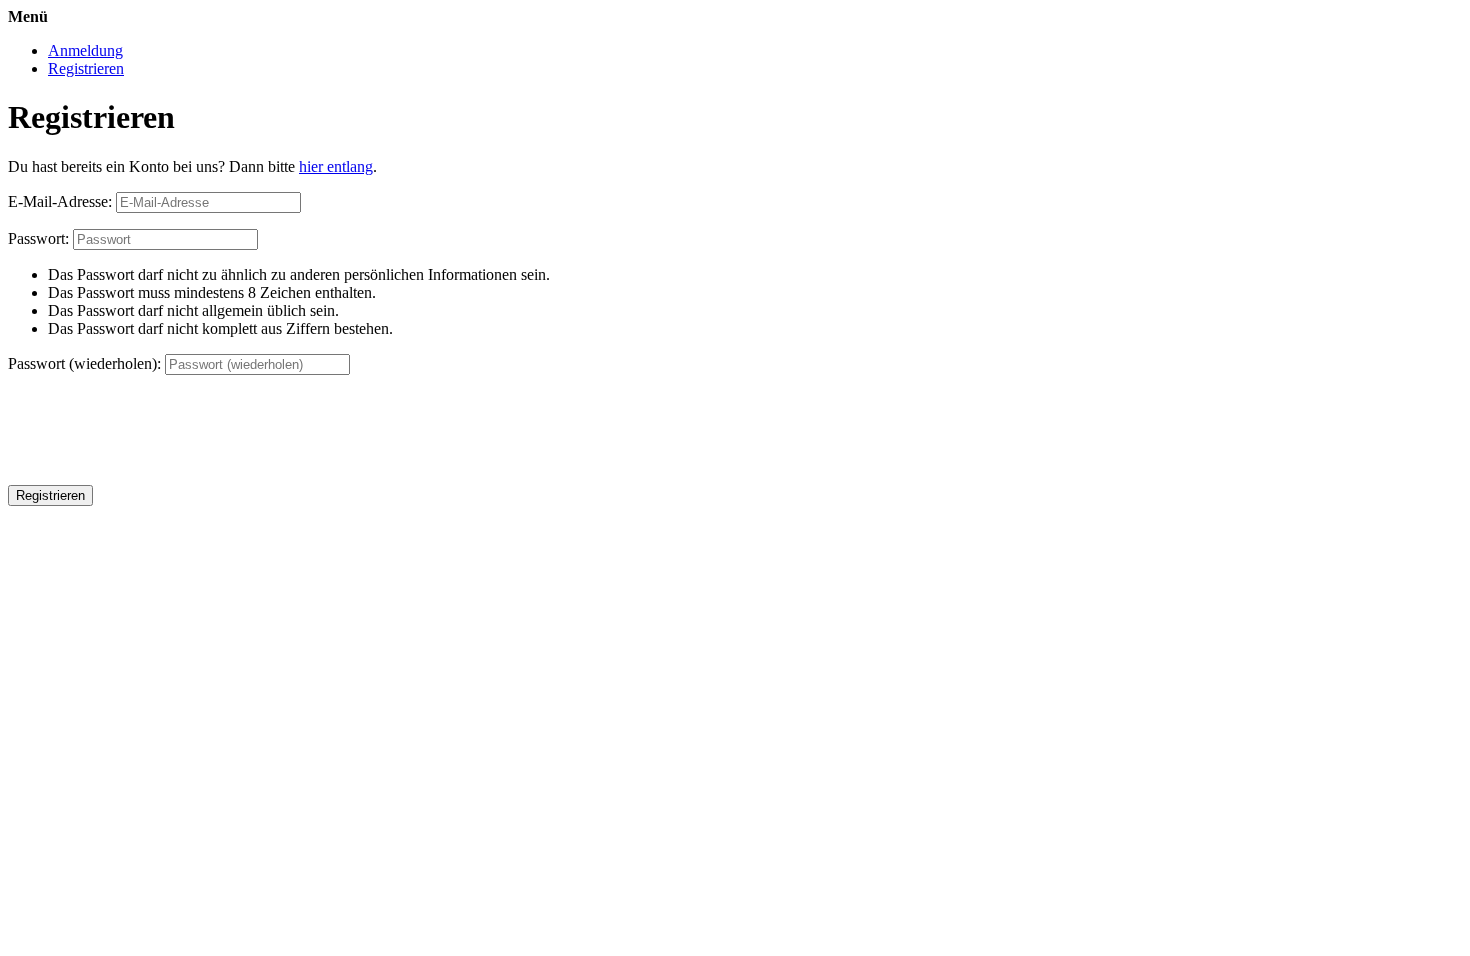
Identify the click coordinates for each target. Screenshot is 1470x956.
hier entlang (336, 166)
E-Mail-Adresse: (60, 201)
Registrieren (86, 68)
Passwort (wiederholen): (84, 363)
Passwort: (38, 238)
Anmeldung (85, 50)
